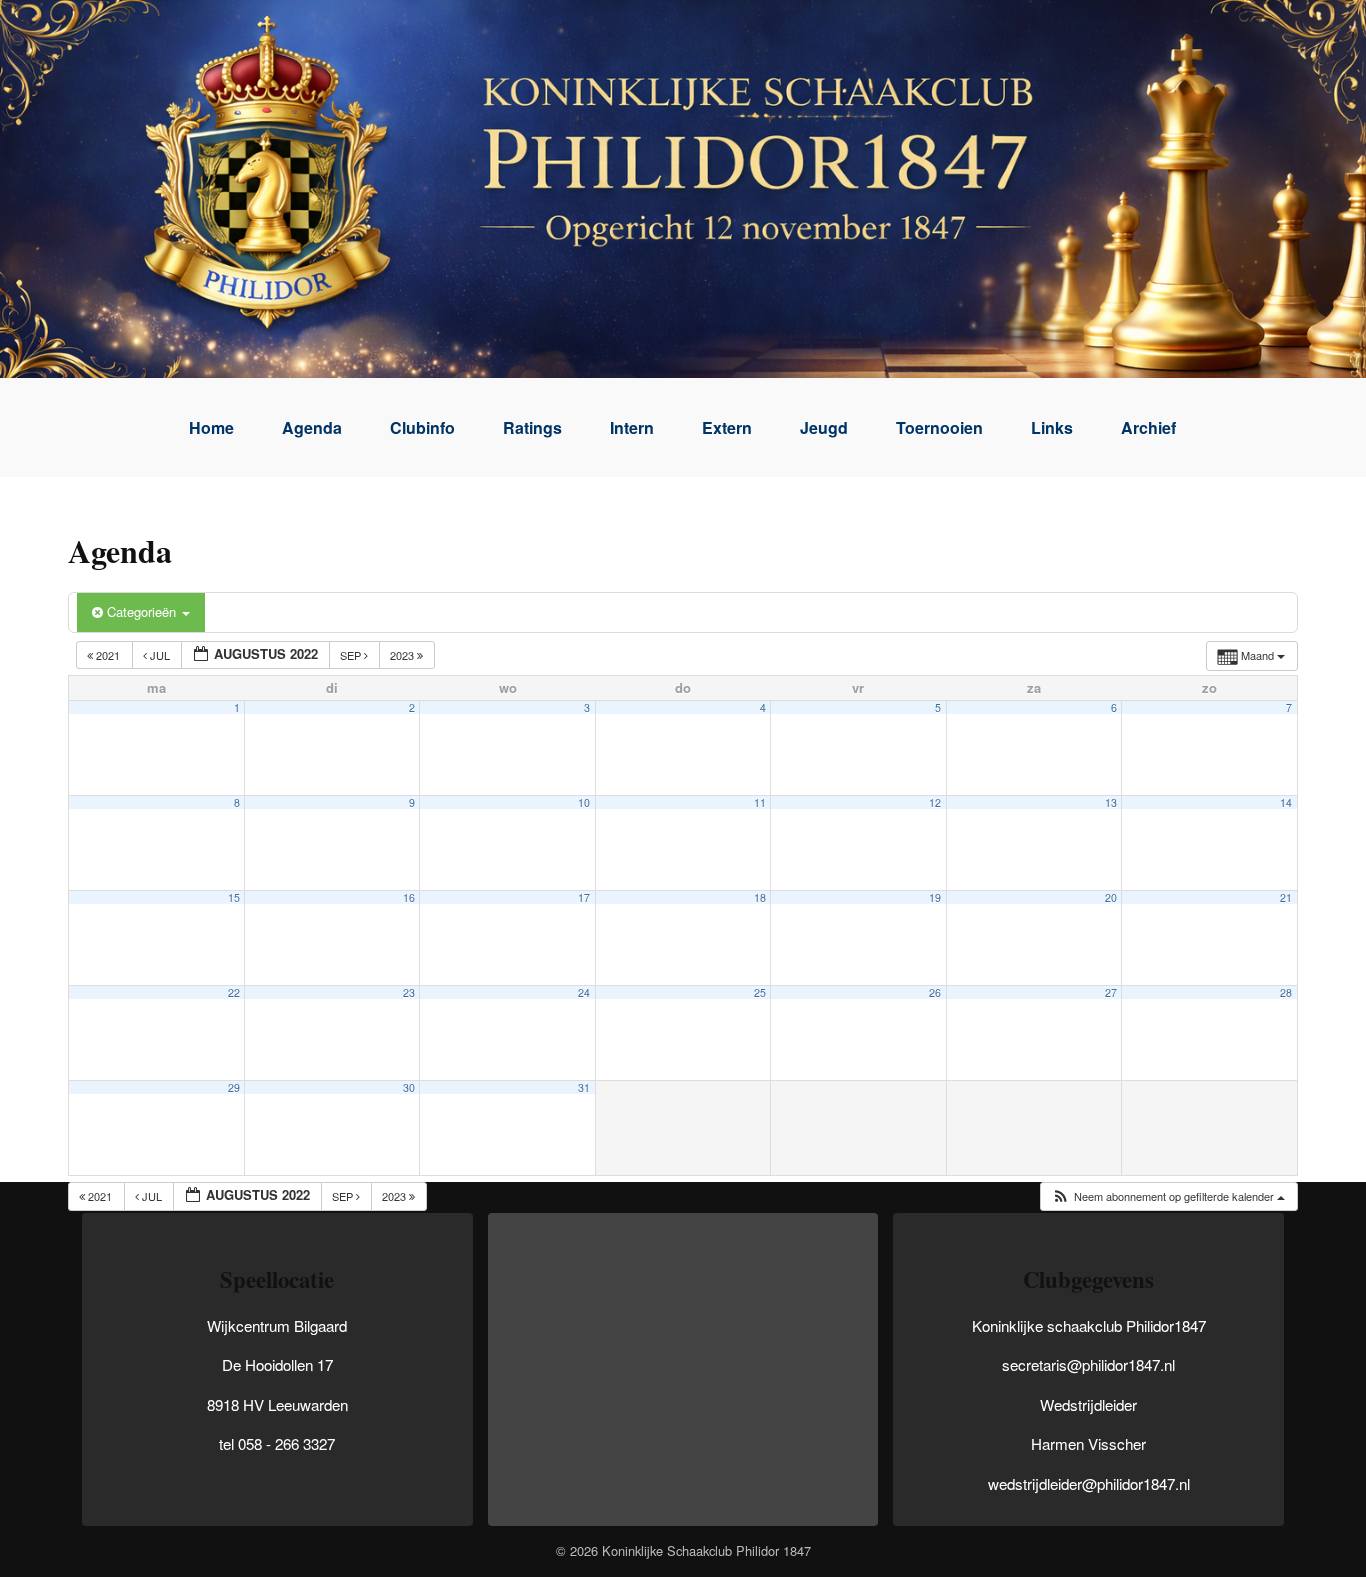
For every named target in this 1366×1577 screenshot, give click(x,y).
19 (935, 897)
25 (760, 992)
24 (584, 992)
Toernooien (939, 427)
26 (935, 992)
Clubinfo (422, 427)
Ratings (532, 427)
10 (584, 802)
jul (160, 655)
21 (1286, 897)
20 (1111, 897)
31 (584, 1087)
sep (352, 655)
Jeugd (824, 427)
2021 (108, 655)
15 (234, 897)
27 (1111, 992)
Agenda (312, 427)
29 (234, 1087)
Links (1052, 427)
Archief (1148, 427)
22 (234, 992)
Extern (727, 427)
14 (1286, 802)
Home (211, 427)
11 (760, 802)
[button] (1168, 1196)
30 (409, 1087)
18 (760, 897)
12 (935, 802)
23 (409, 992)
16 (409, 897)
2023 (403, 655)
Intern (632, 427)
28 (1286, 992)
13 (1111, 802)
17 (584, 897)
